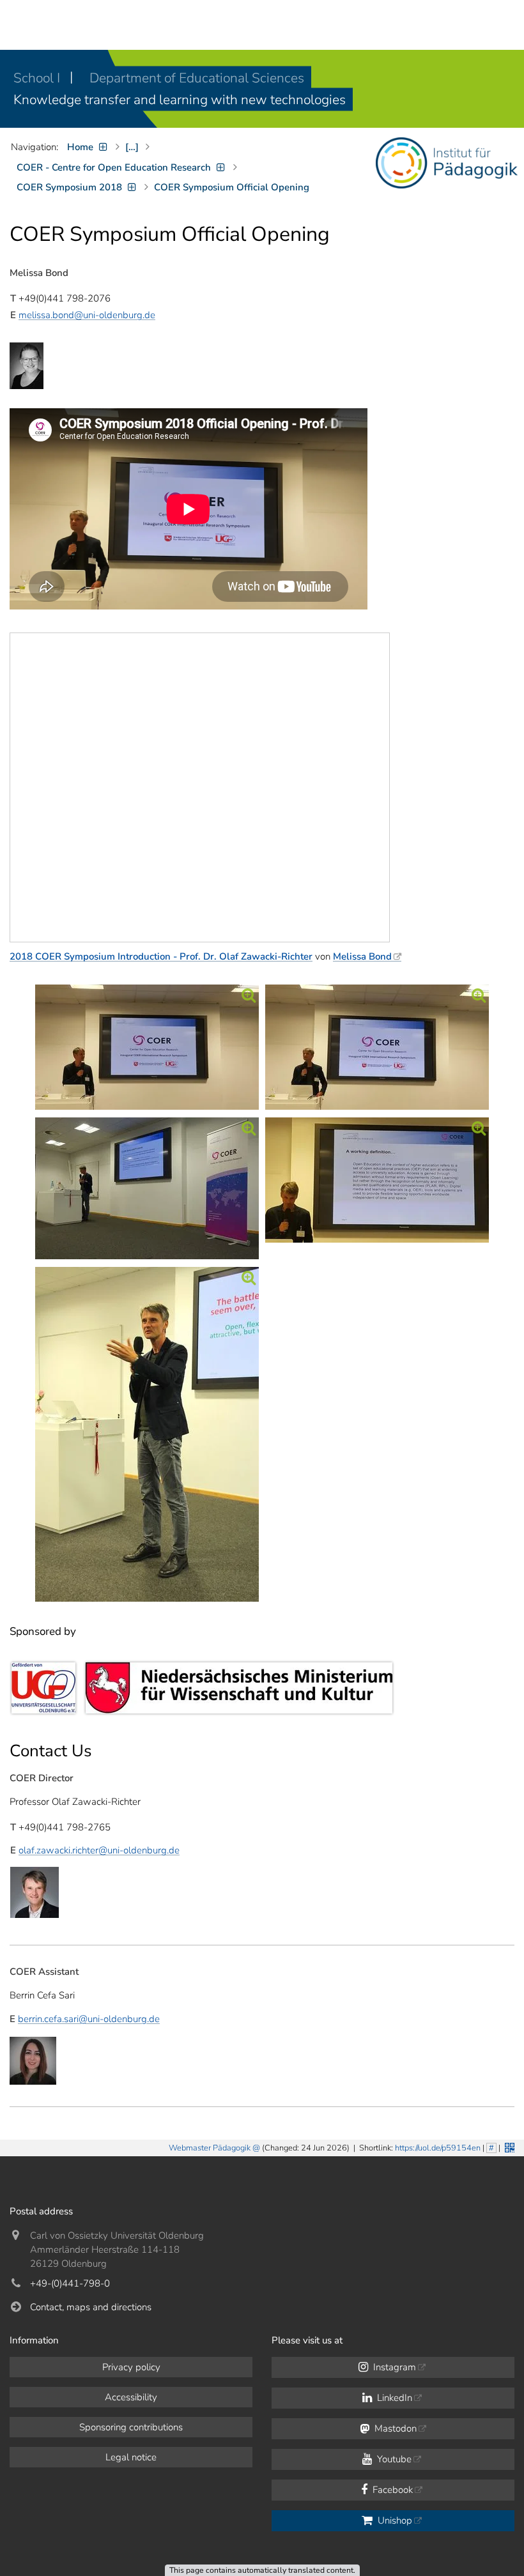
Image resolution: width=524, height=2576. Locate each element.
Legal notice (131, 2457)
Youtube (393, 2459)
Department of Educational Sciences (197, 78)
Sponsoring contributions (131, 2427)
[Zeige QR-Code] (508, 2146)
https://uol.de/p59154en (438, 2148)
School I (38, 78)
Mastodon (394, 2428)
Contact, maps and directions (91, 2307)
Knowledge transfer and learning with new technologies (180, 100)
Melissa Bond (362, 956)
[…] (132, 147)
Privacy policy (131, 2367)
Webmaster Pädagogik (210, 2148)
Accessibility (131, 2397)
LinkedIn (393, 2398)
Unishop (394, 2520)
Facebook (391, 2490)
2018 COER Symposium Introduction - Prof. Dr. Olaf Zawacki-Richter (161, 956)
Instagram (393, 2367)
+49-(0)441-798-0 (70, 2283)
